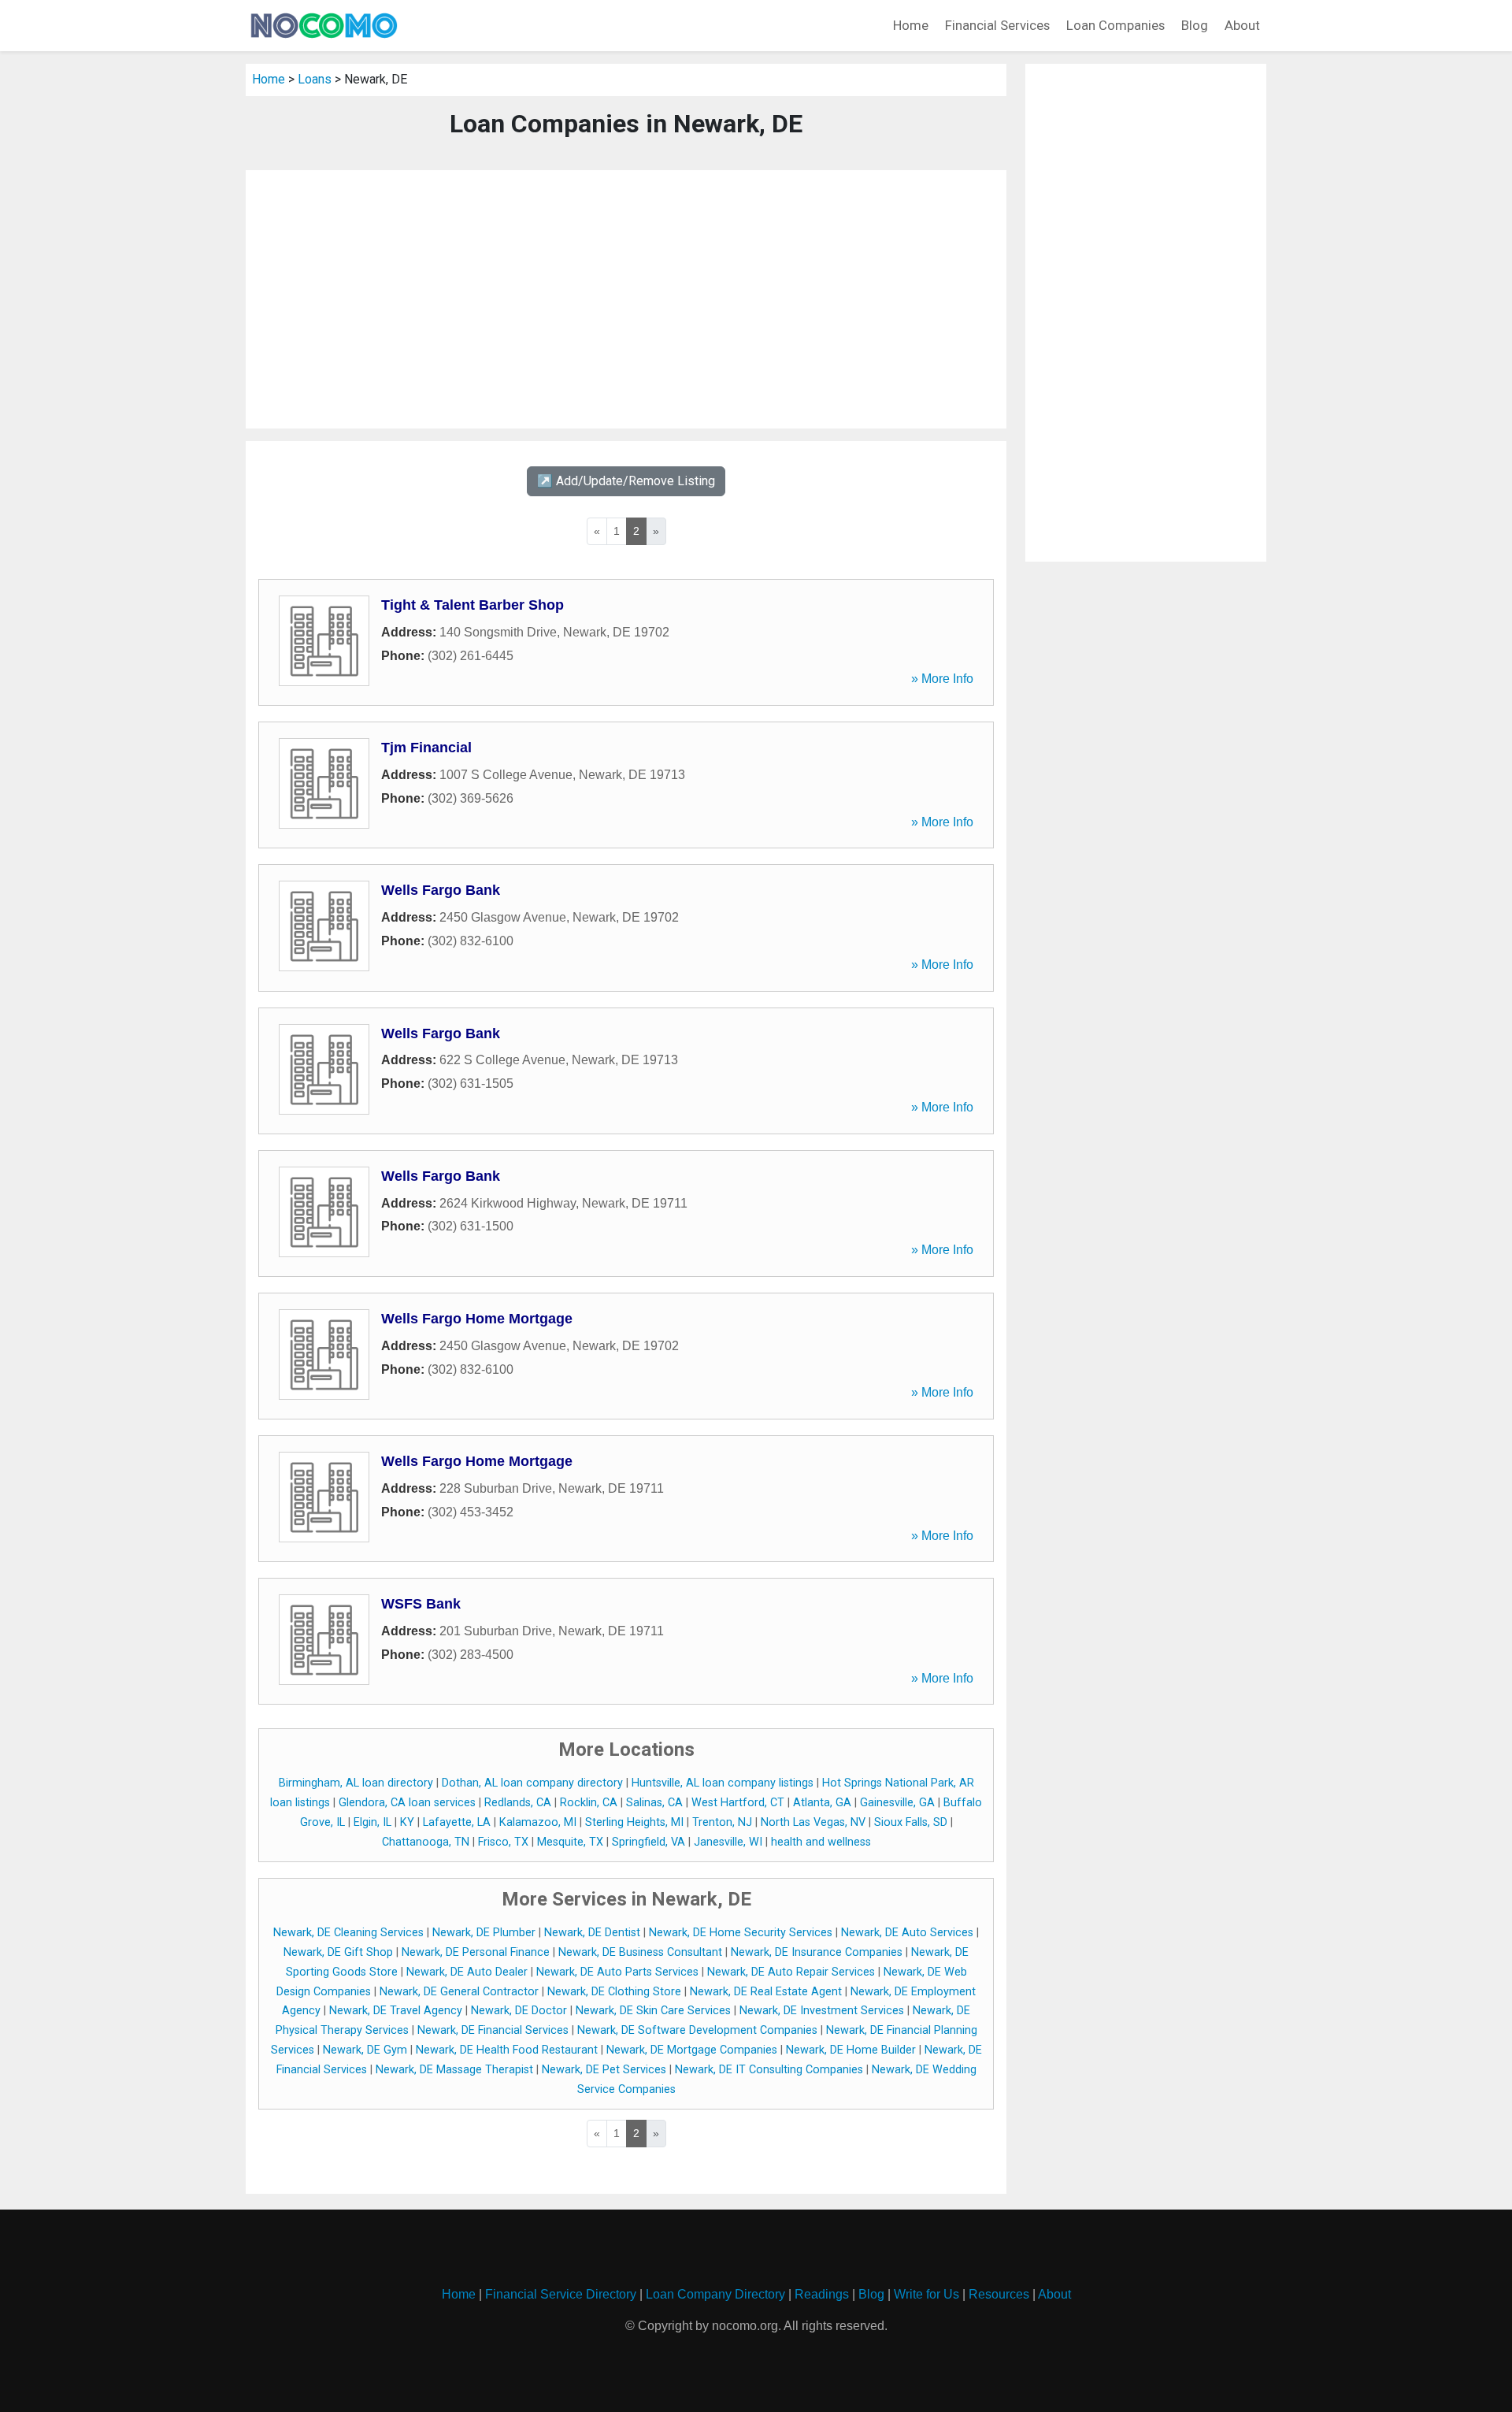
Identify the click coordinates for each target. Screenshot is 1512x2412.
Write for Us (926, 2294)
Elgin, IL (372, 1822)
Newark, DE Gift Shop (338, 1952)
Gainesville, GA (897, 1803)
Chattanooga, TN (426, 1842)
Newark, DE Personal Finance (476, 1952)
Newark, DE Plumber (484, 1933)
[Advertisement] (626, 299)
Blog (1195, 25)
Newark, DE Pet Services (604, 2070)
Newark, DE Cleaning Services (348, 1933)
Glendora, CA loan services (407, 1803)
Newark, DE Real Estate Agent (766, 1992)
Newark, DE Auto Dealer (467, 1972)
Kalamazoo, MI (538, 1822)
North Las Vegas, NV (813, 1822)
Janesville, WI (728, 1842)
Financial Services (997, 25)
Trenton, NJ (722, 1822)
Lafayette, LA (457, 1822)
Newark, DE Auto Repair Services (791, 1972)
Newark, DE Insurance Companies (817, 1952)
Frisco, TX (503, 1842)
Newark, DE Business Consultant (640, 1952)
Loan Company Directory (715, 2294)
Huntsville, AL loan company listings (723, 1783)
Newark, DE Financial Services (493, 2030)
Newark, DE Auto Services (907, 1933)
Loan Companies (1115, 25)
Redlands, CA (518, 1803)
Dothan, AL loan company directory (532, 1783)
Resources (999, 2294)
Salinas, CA (654, 1803)
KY (407, 1822)
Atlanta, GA (822, 1803)
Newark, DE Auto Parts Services (617, 1972)
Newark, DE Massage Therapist (454, 2070)
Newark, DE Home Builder (851, 2050)
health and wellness (821, 1842)
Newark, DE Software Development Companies (697, 2030)
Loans (315, 79)
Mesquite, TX (570, 1842)
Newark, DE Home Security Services (741, 1933)
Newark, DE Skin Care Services (653, 2011)
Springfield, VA (649, 1842)
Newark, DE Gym (365, 2050)
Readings (822, 2294)
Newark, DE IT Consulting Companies (769, 2070)
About (1242, 25)
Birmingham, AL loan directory (356, 1783)
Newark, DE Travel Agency (396, 2011)
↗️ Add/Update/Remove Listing (626, 481)
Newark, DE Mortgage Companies (692, 2050)
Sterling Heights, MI (634, 1822)
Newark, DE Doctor (519, 2011)
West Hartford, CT (738, 1803)
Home (911, 25)
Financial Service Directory (561, 2294)
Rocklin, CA (589, 1803)
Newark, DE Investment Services (822, 2011)
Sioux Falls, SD (911, 1822)
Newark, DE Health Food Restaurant (507, 2050)
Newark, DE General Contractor (459, 1992)
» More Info (942, 679)
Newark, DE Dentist (592, 1933)
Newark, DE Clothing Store (614, 1992)
